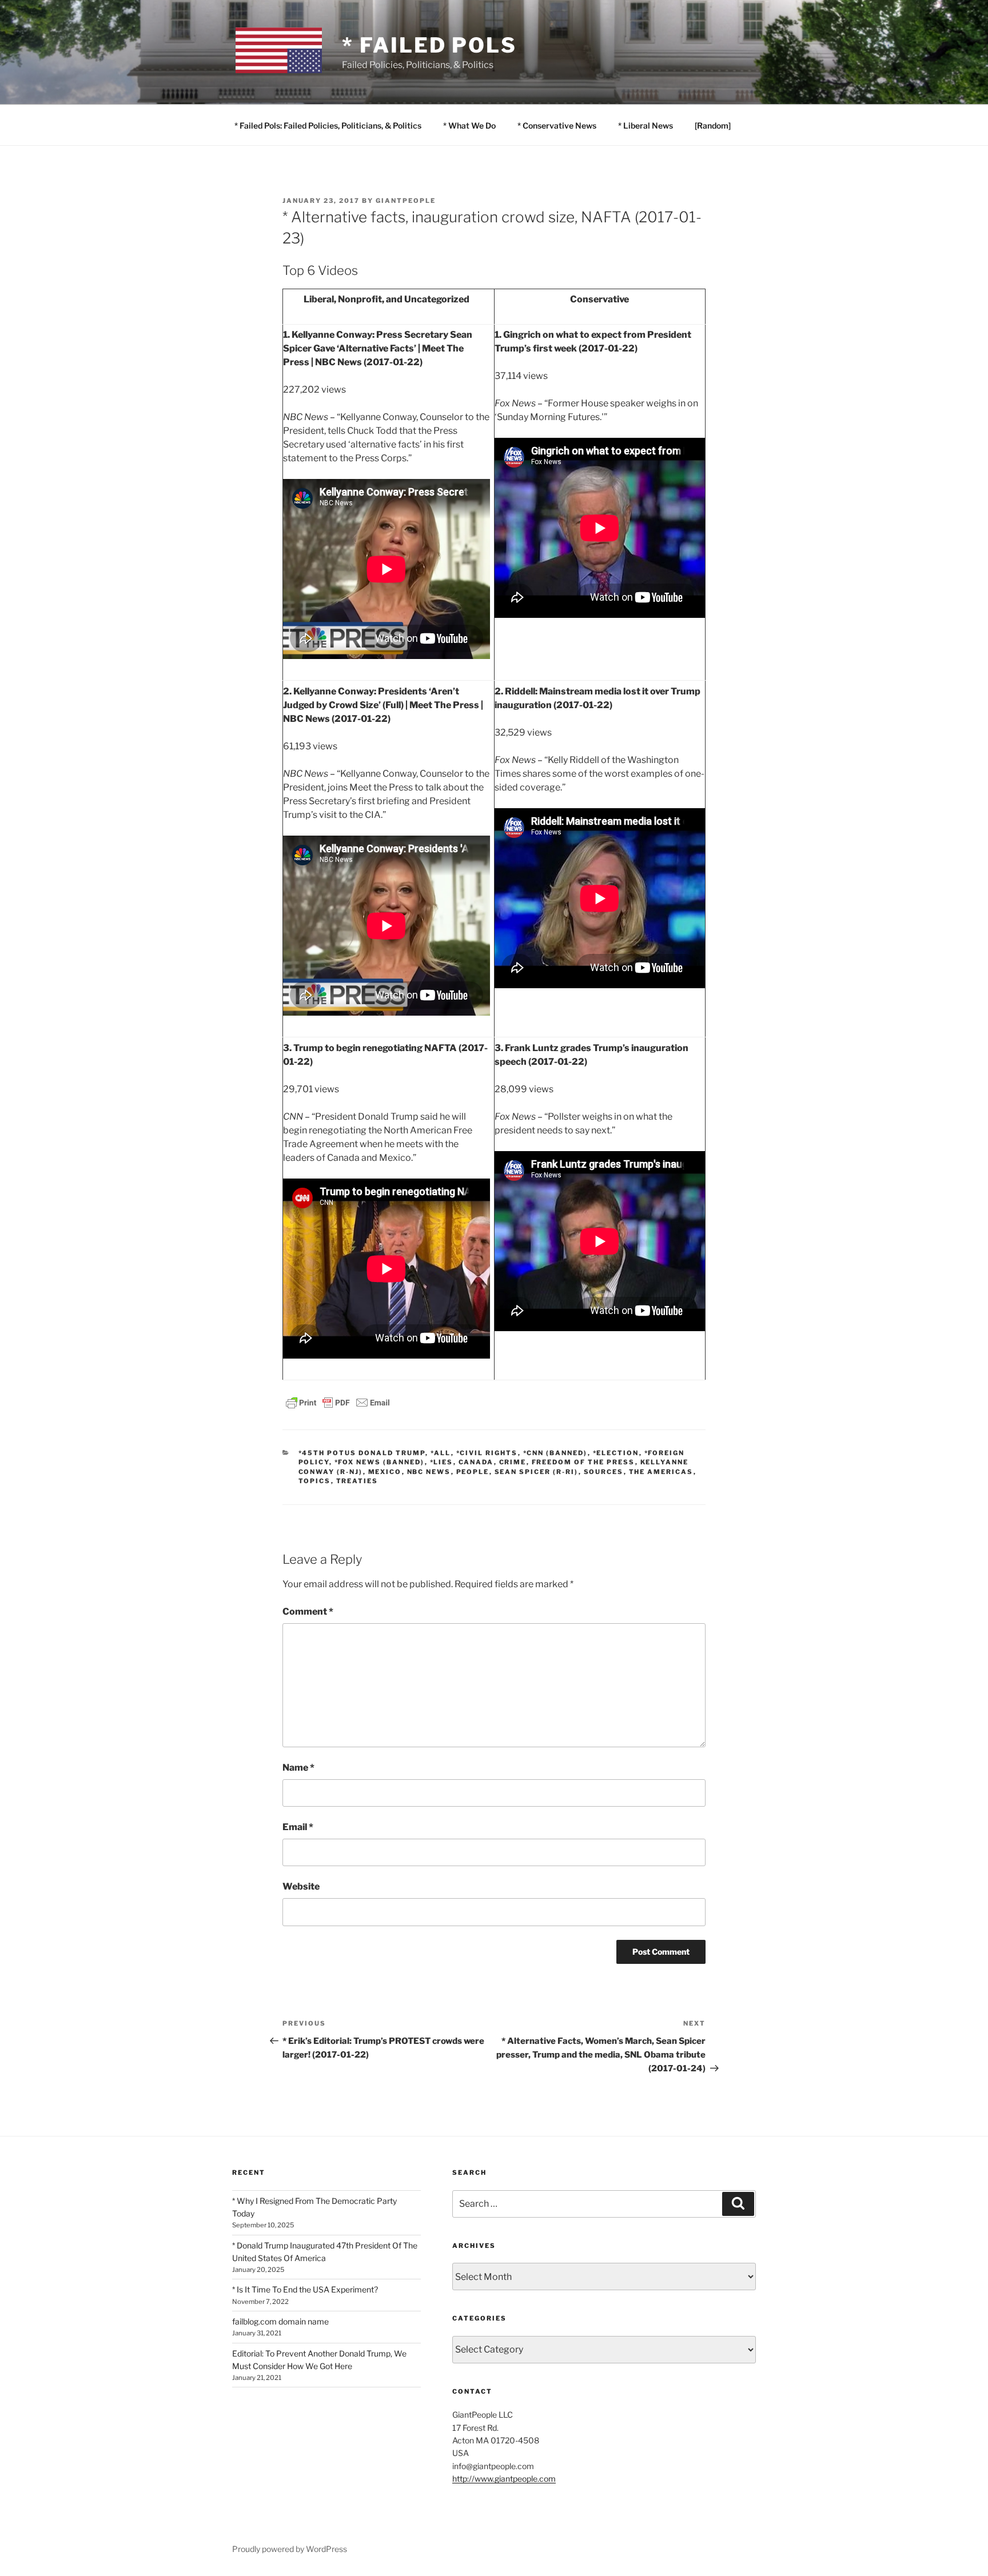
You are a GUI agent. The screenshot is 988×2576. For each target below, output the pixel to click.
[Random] (713, 125)
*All (441, 1453)
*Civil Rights (487, 1453)
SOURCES (604, 1472)
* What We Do (469, 125)
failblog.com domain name (280, 2321)
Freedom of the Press (583, 1462)
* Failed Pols (429, 45)
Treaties (357, 1481)
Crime (513, 1462)
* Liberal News (646, 125)
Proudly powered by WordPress (290, 2549)
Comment (308, 1612)
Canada (476, 1462)
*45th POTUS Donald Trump (362, 1453)
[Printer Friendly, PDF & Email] (338, 1402)
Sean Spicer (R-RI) (537, 1472)
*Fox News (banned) (380, 1462)
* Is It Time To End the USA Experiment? (305, 2289)
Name (298, 1768)
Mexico (385, 1472)
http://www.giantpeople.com (504, 2479)
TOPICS (315, 1481)
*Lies (442, 1462)
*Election (616, 1453)
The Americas (661, 1472)
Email (298, 1827)
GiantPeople (406, 201)
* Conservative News (557, 125)
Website (301, 1886)
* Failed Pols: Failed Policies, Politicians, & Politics (328, 125)
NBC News (429, 1472)
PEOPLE (473, 1472)
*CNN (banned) (555, 1453)
